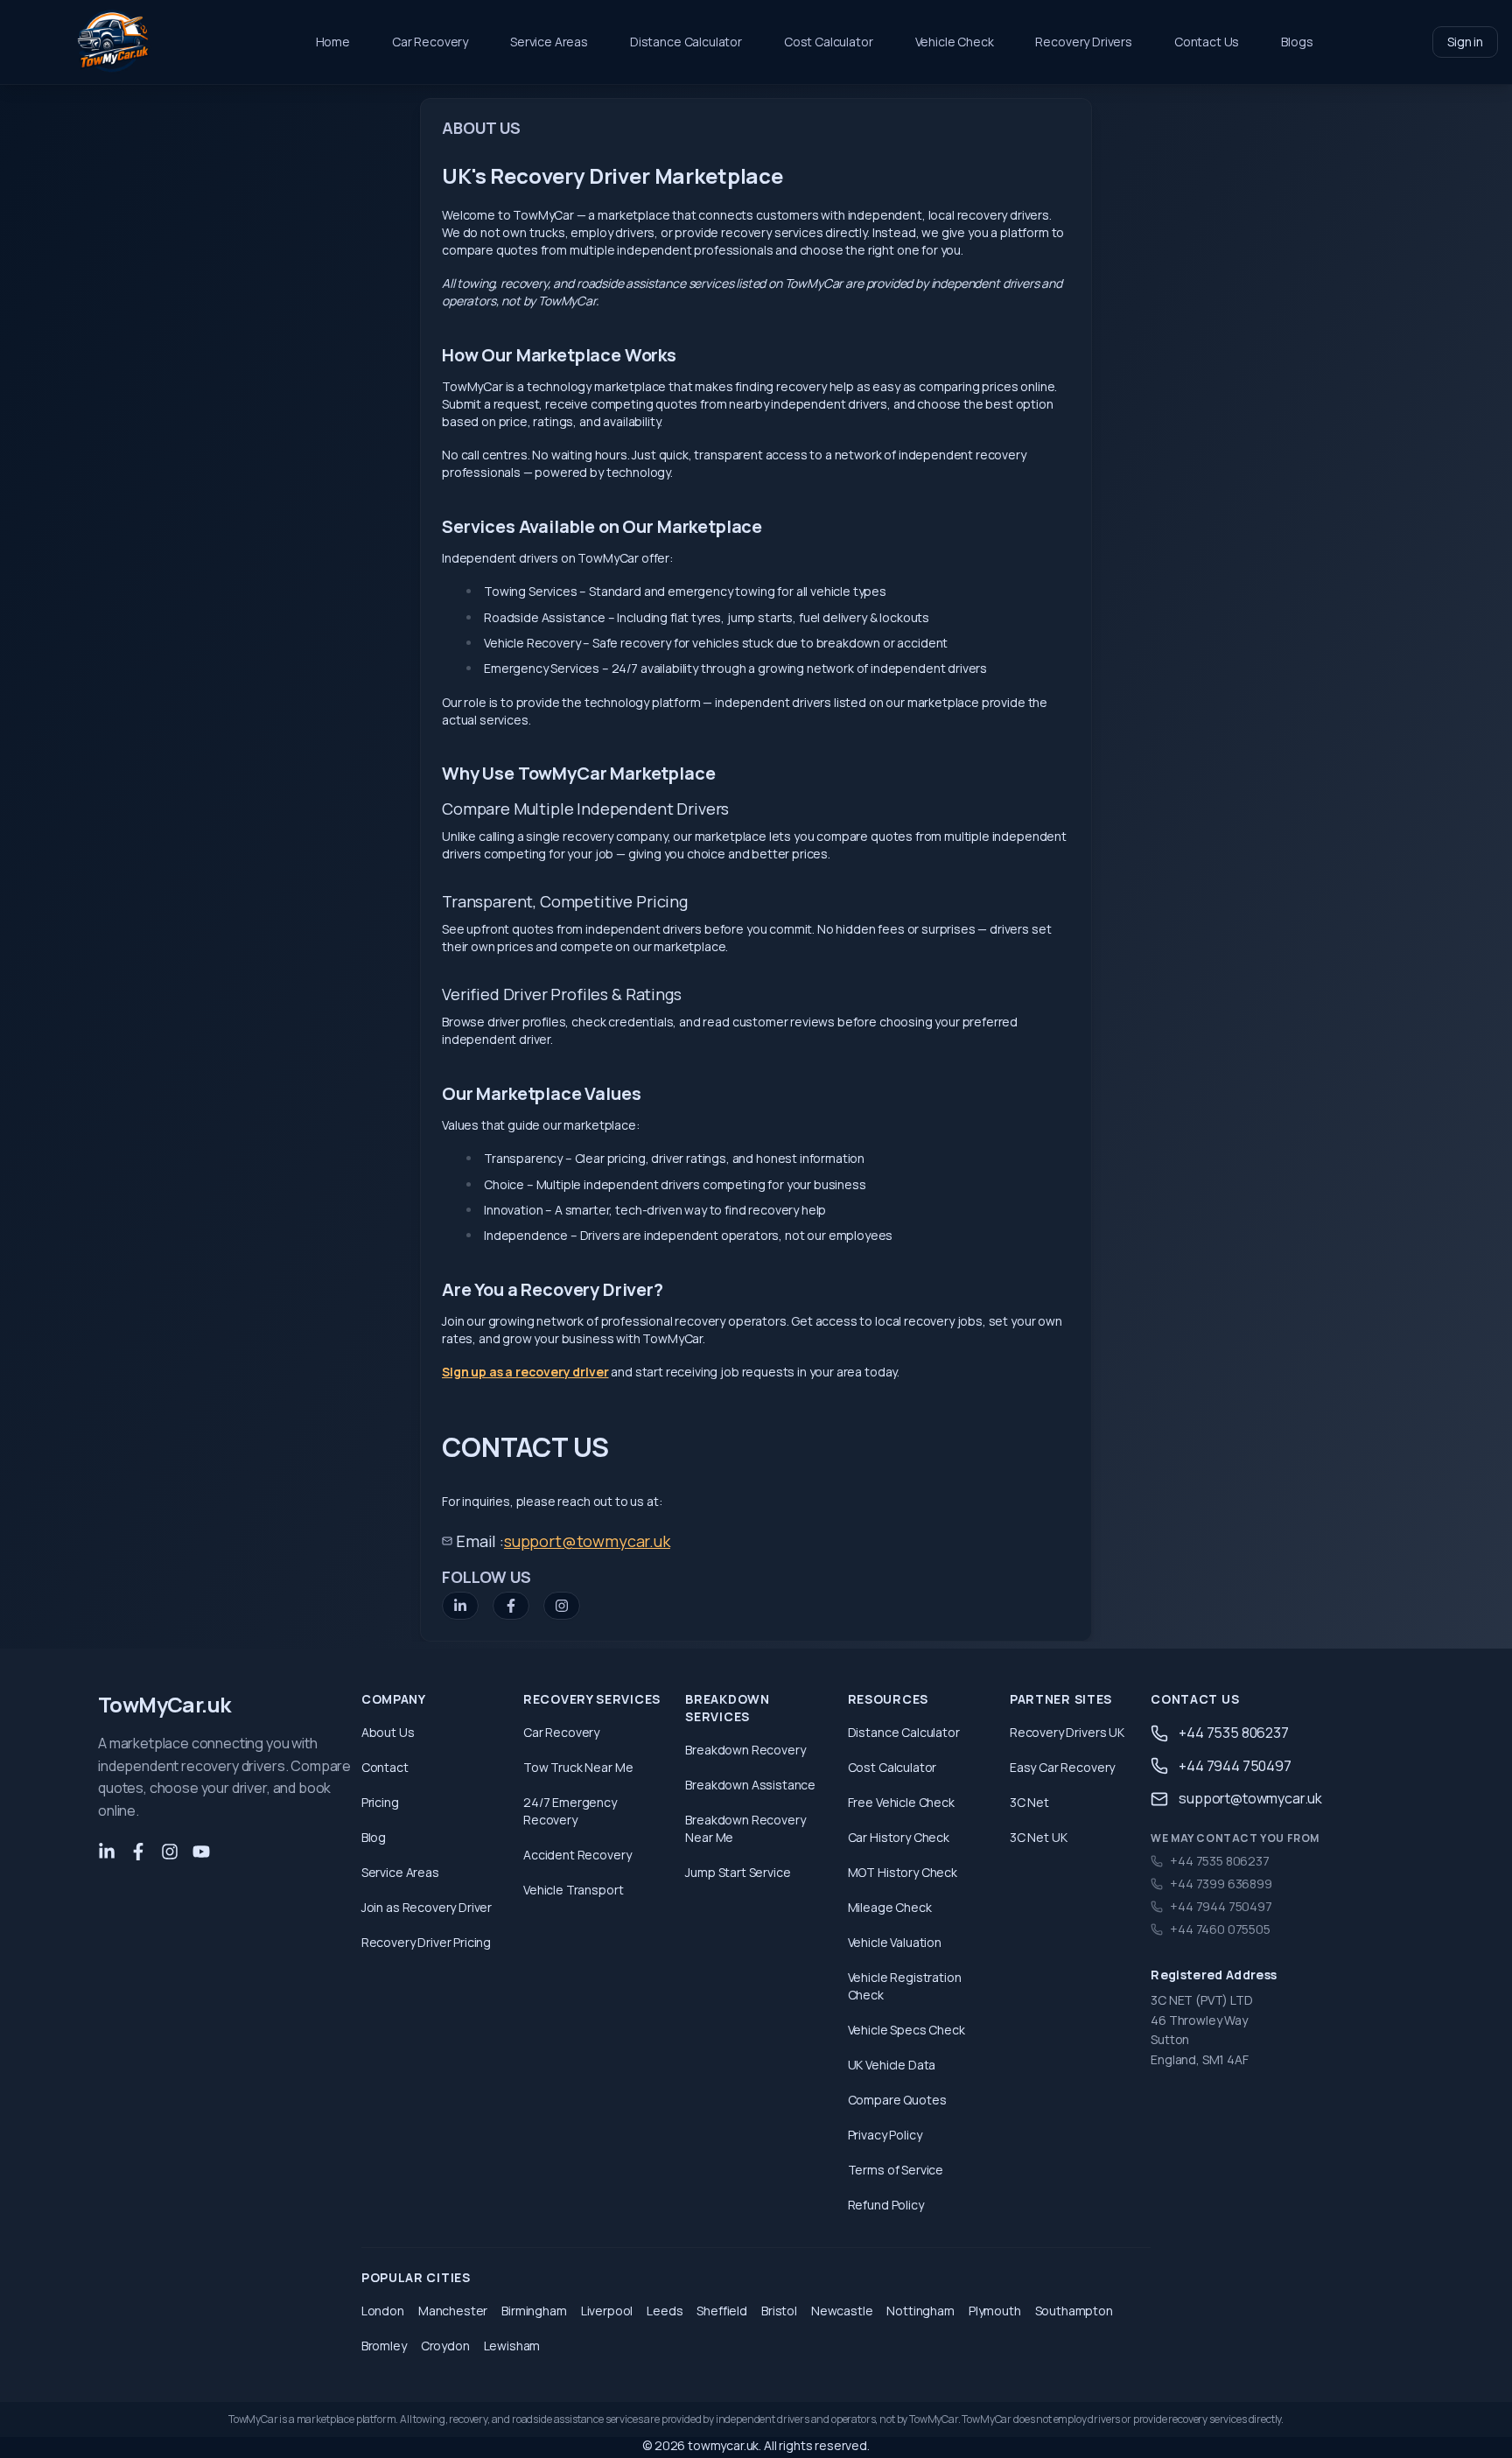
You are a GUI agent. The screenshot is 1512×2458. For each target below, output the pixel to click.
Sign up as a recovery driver (525, 1372)
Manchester (453, 2311)
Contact (385, 1767)
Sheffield (722, 2311)
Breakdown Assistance (750, 1785)
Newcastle (842, 2311)
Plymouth (995, 2311)
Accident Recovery (577, 1855)
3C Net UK (1039, 1837)
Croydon (445, 2346)
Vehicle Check (955, 42)
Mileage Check (890, 1907)
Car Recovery (430, 42)
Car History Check (899, 1837)
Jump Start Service (738, 1872)
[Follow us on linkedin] (107, 1852)
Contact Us (1207, 42)
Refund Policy (886, 2205)
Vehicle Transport (573, 1890)
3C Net (1029, 1802)
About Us (388, 1732)
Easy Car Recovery (1062, 1767)
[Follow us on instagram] (170, 1852)
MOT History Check (903, 1872)
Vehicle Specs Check (906, 2030)
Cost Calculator (829, 42)
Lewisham (512, 2346)
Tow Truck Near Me (578, 1767)
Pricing (380, 1802)
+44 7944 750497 (1235, 1766)
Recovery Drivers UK (1067, 1732)
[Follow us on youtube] (201, 1852)
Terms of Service (896, 2170)
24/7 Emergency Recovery (570, 1811)
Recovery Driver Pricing (426, 1942)
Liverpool (607, 2311)
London (383, 2311)
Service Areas (549, 42)
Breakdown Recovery (745, 1750)
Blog (374, 1837)
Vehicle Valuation (895, 1942)
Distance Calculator (686, 42)
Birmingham (534, 2311)
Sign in (1465, 42)
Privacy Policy (885, 2135)
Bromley (384, 2346)
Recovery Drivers (1083, 42)
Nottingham (920, 2311)
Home (333, 42)
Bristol (779, 2311)
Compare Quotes (897, 2100)
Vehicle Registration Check (905, 1986)
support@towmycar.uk (587, 1541)
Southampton (1074, 2311)
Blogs (1297, 42)
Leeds (665, 2311)
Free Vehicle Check (901, 1802)
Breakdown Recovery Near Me (745, 1828)
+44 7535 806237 (1234, 1733)
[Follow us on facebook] (138, 1852)
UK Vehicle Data (892, 2065)
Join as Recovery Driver (427, 1907)
